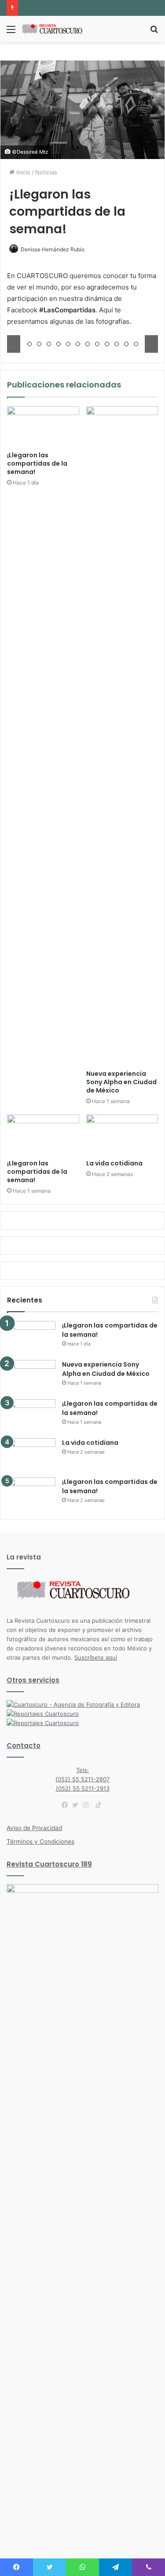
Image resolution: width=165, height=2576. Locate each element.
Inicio (22, 172)
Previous (14, 344)
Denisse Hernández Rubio (53, 249)
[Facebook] (67, 1805)
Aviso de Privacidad (34, 1828)
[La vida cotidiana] (122, 1135)
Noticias (46, 172)
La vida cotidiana (114, 1163)
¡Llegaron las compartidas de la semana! (37, 463)
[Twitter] (77, 1805)
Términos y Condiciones (40, 1842)
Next (151, 344)
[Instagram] (88, 1805)
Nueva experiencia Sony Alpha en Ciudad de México (121, 1082)
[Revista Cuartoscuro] (57, 29)
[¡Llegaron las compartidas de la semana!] (43, 427)
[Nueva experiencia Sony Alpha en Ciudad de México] (122, 736)
